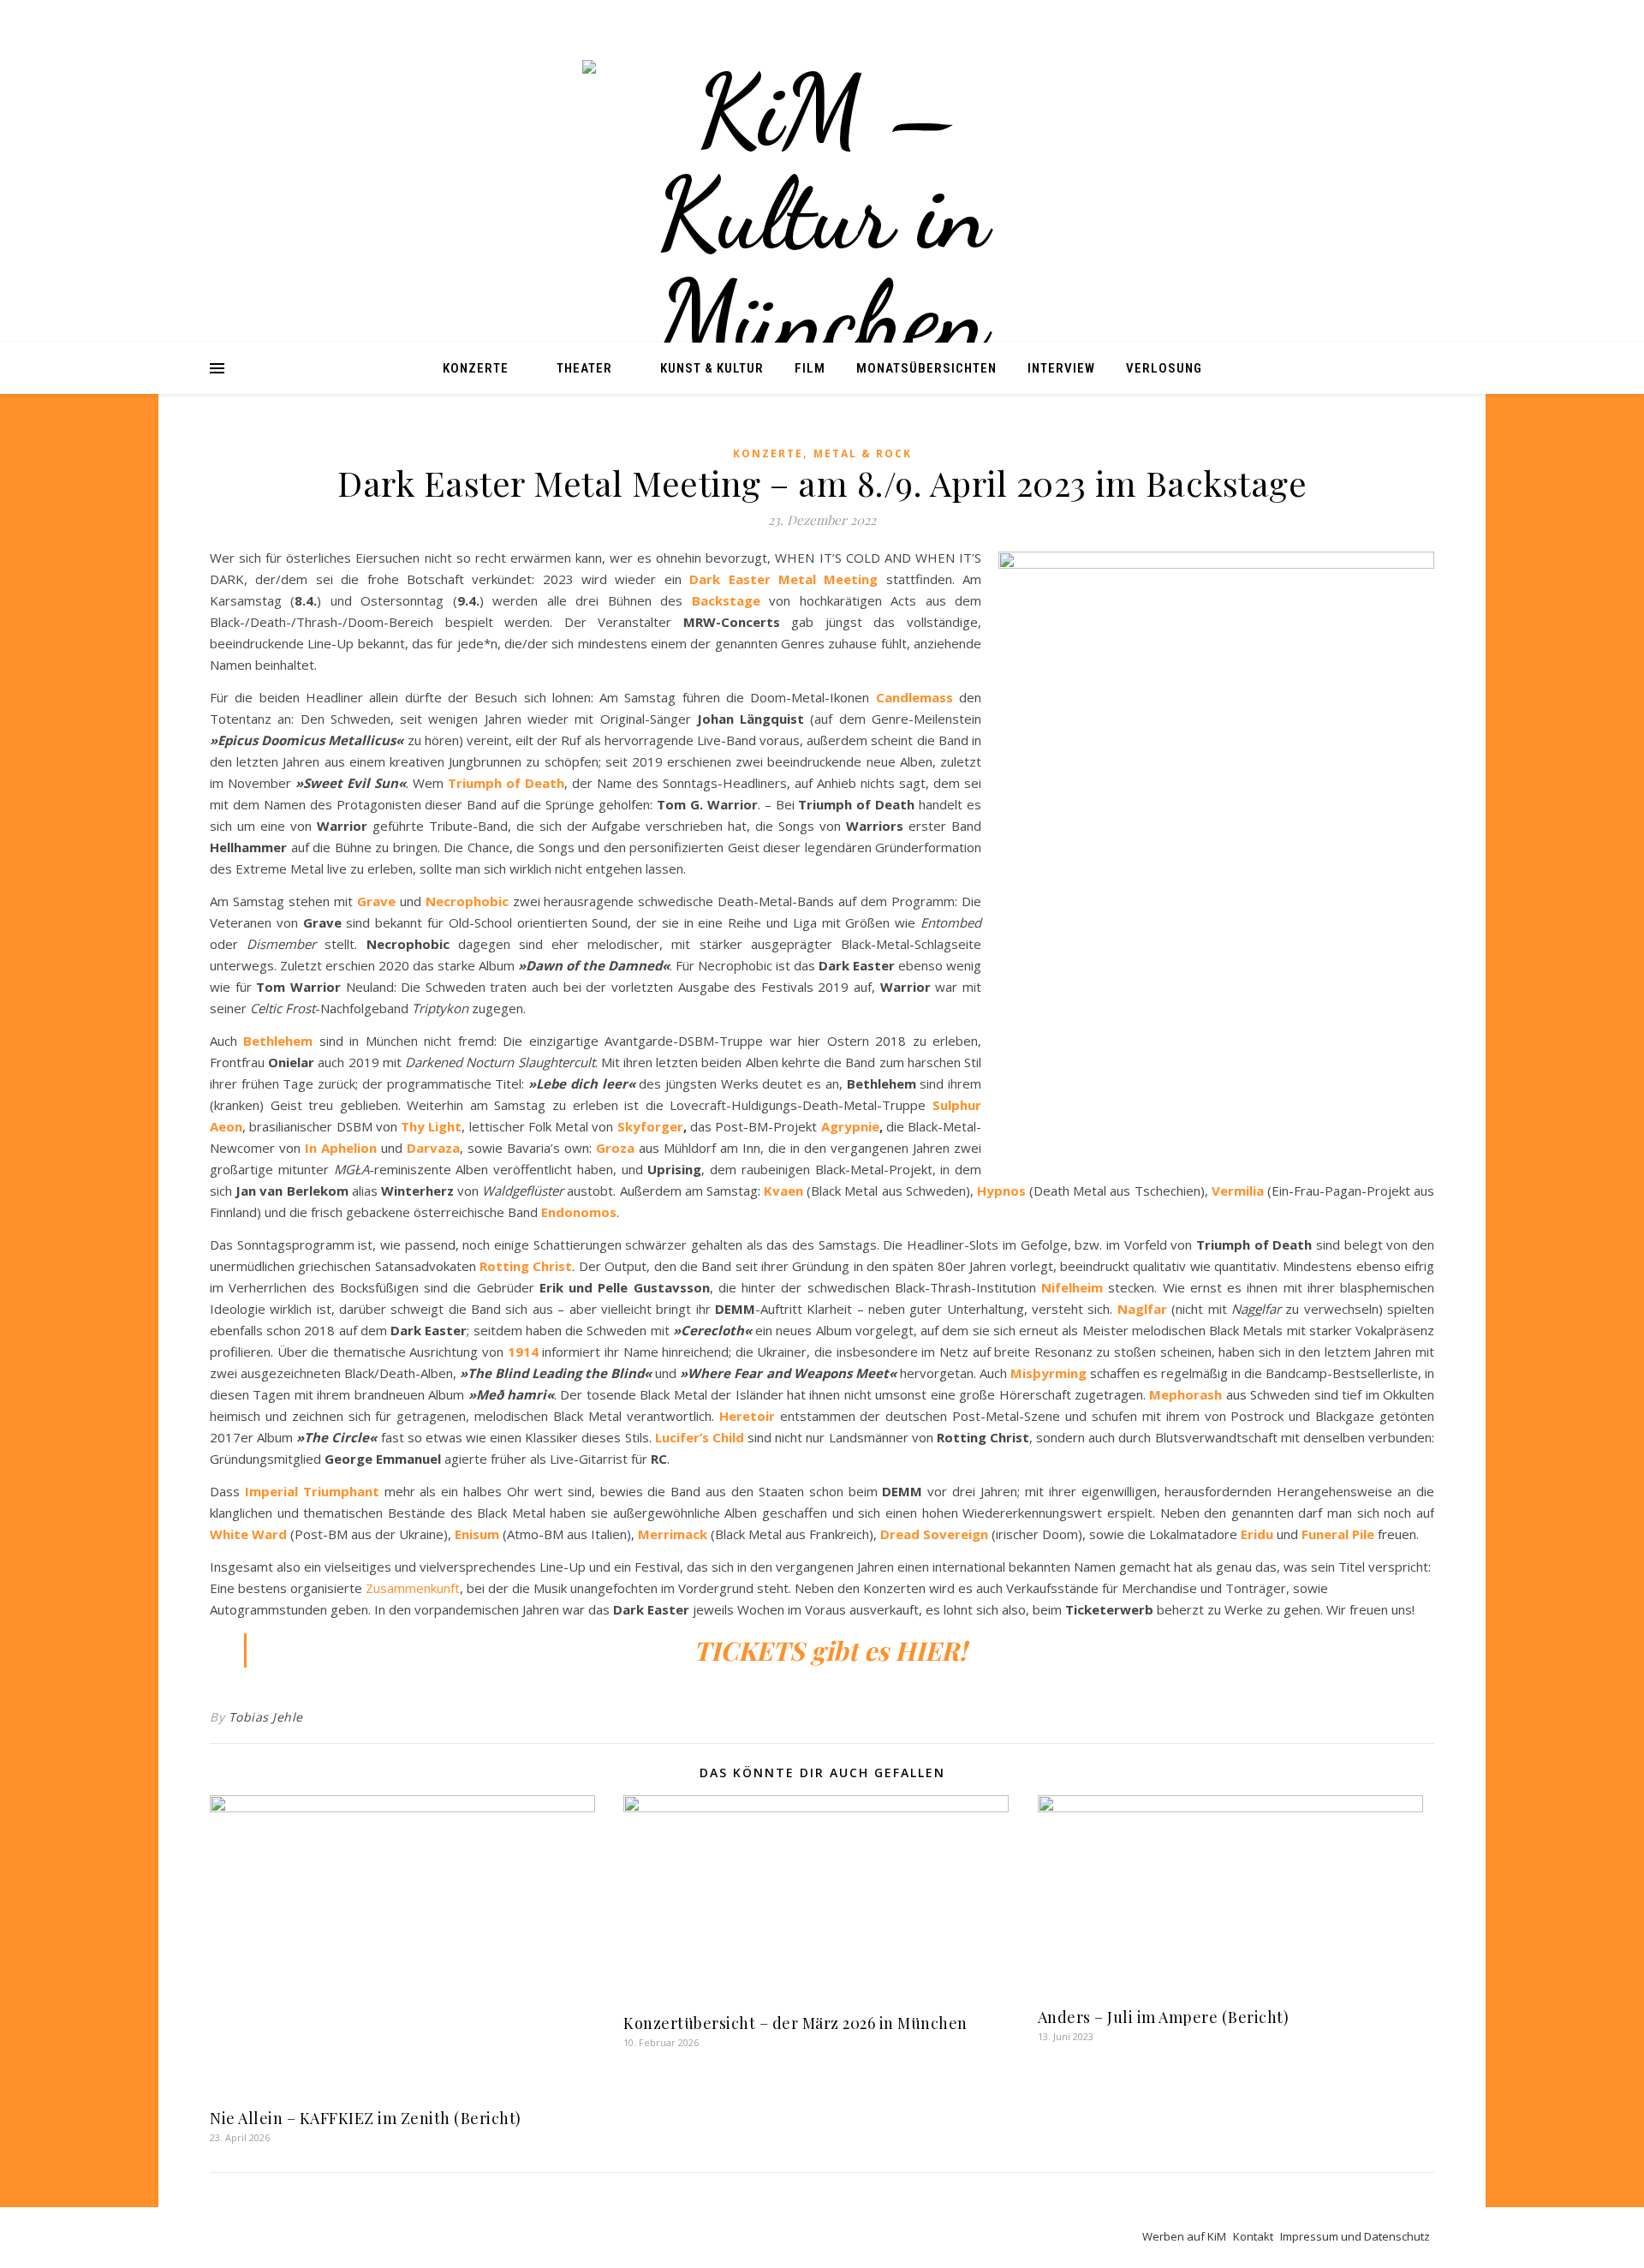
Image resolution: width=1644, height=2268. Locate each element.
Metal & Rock (863, 454)
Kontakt (1253, 2236)
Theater (584, 368)
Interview (1061, 368)
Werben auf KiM (1184, 2236)
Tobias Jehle (266, 1717)
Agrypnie (850, 1126)
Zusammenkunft (413, 1588)
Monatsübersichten (926, 368)
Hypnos (1001, 1191)
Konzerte (476, 368)
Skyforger (650, 1126)
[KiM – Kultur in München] (822, 214)
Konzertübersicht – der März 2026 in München (795, 2023)
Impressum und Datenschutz (1355, 2236)
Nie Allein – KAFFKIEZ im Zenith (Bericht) (367, 2118)
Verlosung (1164, 368)
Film (810, 368)
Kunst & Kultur (712, 368)
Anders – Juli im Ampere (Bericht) (1164, 2017)
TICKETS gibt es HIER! (830, 1650)
